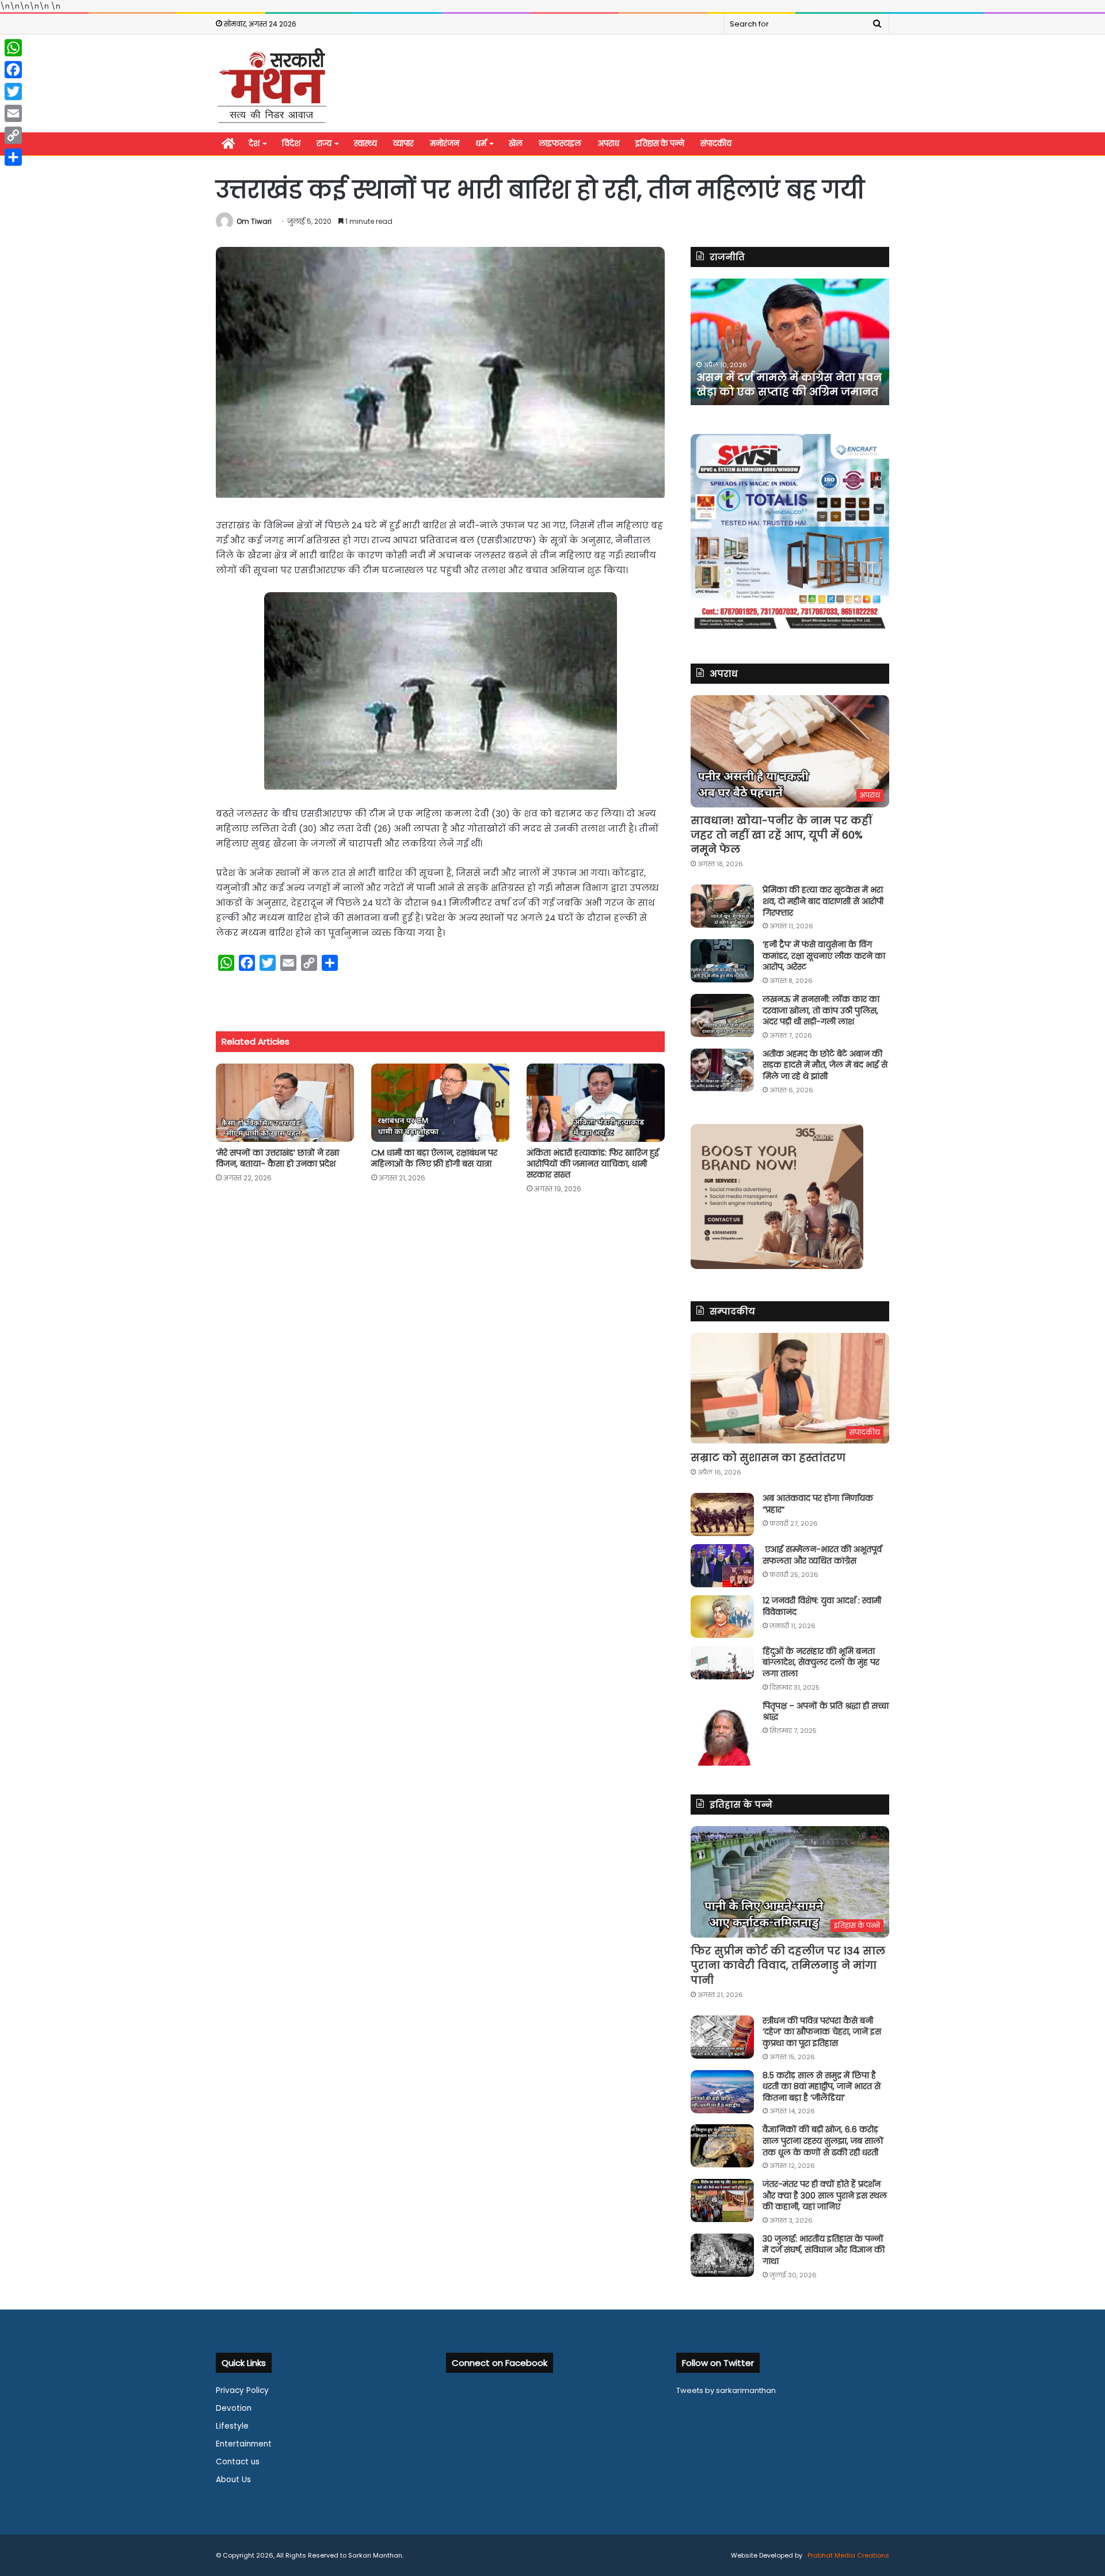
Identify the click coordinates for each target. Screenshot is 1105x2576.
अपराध (608, 144)
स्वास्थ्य (365, 144)
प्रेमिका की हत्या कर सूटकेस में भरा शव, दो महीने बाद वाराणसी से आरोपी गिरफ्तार (823, 901)
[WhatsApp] (13, 48)
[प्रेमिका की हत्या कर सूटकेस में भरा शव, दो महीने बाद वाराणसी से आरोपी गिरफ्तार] (722, 906)
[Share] (13, 157)
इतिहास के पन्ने (660, 144)
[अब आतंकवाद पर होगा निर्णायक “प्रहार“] (722, 1514)
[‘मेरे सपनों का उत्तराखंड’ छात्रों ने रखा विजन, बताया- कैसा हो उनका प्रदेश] (285, 1102)
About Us (233, 2480)
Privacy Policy (242, 2390)
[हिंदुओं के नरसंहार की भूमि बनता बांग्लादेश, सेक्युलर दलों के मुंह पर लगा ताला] (722, 1663)
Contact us (238, 2462)
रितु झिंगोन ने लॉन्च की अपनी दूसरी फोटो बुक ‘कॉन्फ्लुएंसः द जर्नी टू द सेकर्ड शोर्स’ (781, 377)
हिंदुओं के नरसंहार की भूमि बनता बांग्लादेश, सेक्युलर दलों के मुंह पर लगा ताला (821, 1662)
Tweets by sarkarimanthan (726, 2390)
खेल (516, 144)
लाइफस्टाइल (560, 144)
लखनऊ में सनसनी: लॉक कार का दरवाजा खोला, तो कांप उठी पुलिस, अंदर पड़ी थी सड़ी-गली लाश (821, 1010)
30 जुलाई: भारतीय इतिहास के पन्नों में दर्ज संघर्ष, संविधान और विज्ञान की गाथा (824, 2250)
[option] (790, 342)
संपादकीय (716, 144)
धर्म (481, 144)
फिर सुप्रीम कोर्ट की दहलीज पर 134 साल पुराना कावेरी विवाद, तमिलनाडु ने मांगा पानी (788, 1965)
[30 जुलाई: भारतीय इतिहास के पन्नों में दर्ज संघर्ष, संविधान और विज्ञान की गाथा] (722, 2255)
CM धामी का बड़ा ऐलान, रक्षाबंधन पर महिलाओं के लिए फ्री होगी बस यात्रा (434, 1158)
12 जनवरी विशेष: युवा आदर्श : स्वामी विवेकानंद (822, 1606)
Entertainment (244, 2444)
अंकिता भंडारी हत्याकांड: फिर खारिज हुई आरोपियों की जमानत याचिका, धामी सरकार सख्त (593, 1164)
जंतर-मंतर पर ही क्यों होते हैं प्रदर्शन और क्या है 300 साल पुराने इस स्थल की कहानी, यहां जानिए (825, 2195)
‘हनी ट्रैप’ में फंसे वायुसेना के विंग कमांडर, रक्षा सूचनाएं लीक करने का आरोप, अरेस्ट (824, 956)
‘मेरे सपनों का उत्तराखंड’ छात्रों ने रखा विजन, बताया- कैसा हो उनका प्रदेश (277, 1158)
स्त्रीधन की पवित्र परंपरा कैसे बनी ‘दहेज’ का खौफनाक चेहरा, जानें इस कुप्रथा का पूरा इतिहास (822, 2032)
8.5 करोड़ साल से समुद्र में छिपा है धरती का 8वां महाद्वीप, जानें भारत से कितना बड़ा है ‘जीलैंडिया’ (822, 2087)
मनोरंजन (445, 144)
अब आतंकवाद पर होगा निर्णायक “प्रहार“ (818, 1504)
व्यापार (403, 144)
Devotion (234, 2408)
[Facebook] (13, 70)
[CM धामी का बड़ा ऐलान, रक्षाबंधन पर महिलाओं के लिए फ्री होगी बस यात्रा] (440, 1102)
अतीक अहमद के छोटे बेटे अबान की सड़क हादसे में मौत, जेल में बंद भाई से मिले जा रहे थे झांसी (825, 1065)
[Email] (13, 113)
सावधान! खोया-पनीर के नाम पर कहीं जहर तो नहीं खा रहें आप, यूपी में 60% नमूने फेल (781, 835)
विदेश (291, 144)
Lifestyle (232, 2426)
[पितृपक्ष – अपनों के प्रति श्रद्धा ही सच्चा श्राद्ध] (722, 1733)
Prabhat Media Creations (847, 2555)
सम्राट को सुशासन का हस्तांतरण (768, 1457)
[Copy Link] (13, 135)
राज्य (324, 144)
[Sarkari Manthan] (272, 85)
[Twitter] (13, 92)
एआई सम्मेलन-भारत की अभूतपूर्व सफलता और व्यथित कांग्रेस (822, 1555)
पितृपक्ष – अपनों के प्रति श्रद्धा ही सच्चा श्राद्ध (826, 1712)
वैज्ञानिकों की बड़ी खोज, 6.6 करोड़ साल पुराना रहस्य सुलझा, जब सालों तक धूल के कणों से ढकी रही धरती (823, 2141)
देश (254, 144)
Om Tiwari (254, 221)
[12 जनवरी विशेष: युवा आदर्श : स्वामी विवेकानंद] (722, 1617)
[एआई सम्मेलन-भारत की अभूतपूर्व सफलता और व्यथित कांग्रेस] (722, 1566)
